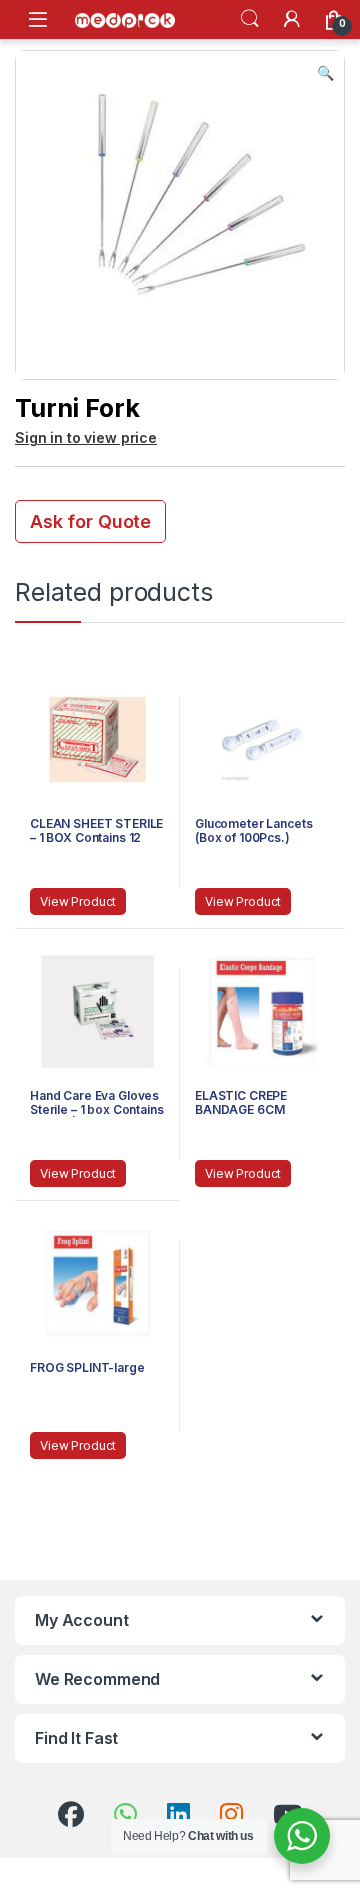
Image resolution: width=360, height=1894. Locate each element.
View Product (78, 901)
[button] (325, 73)
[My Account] (292, 19)
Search (250, 19)
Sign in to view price (86, 437)
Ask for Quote (90, 521)
